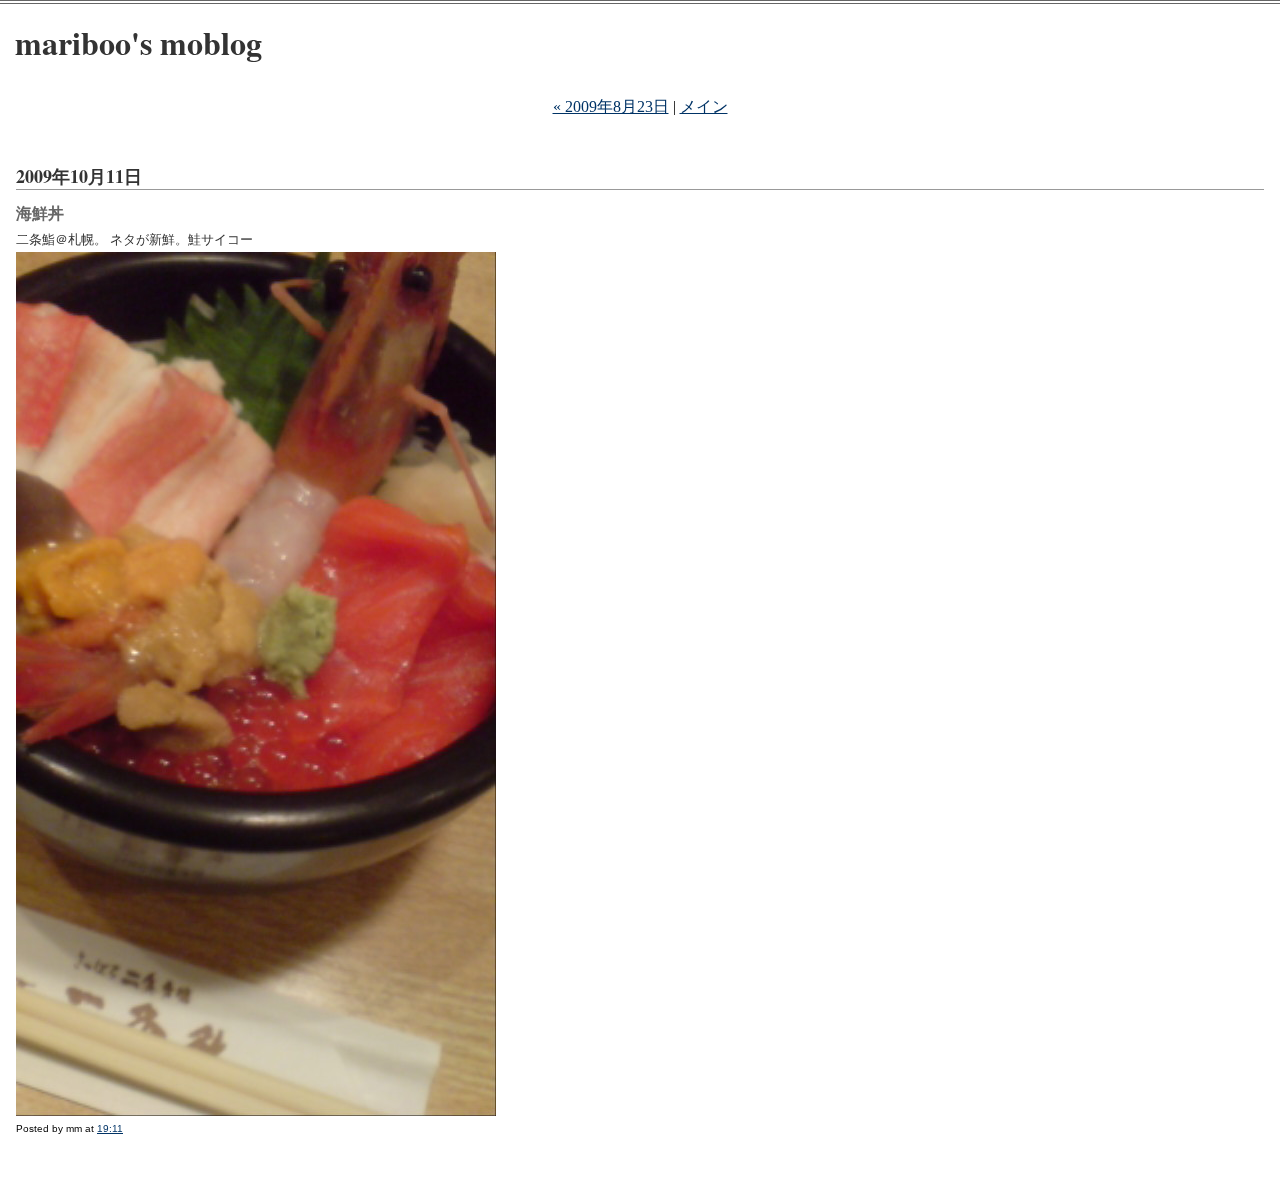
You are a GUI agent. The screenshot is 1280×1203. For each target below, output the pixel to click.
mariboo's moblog (138, 42)
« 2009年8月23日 (611, 106)
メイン (704, 106)
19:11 (110, 1128)
